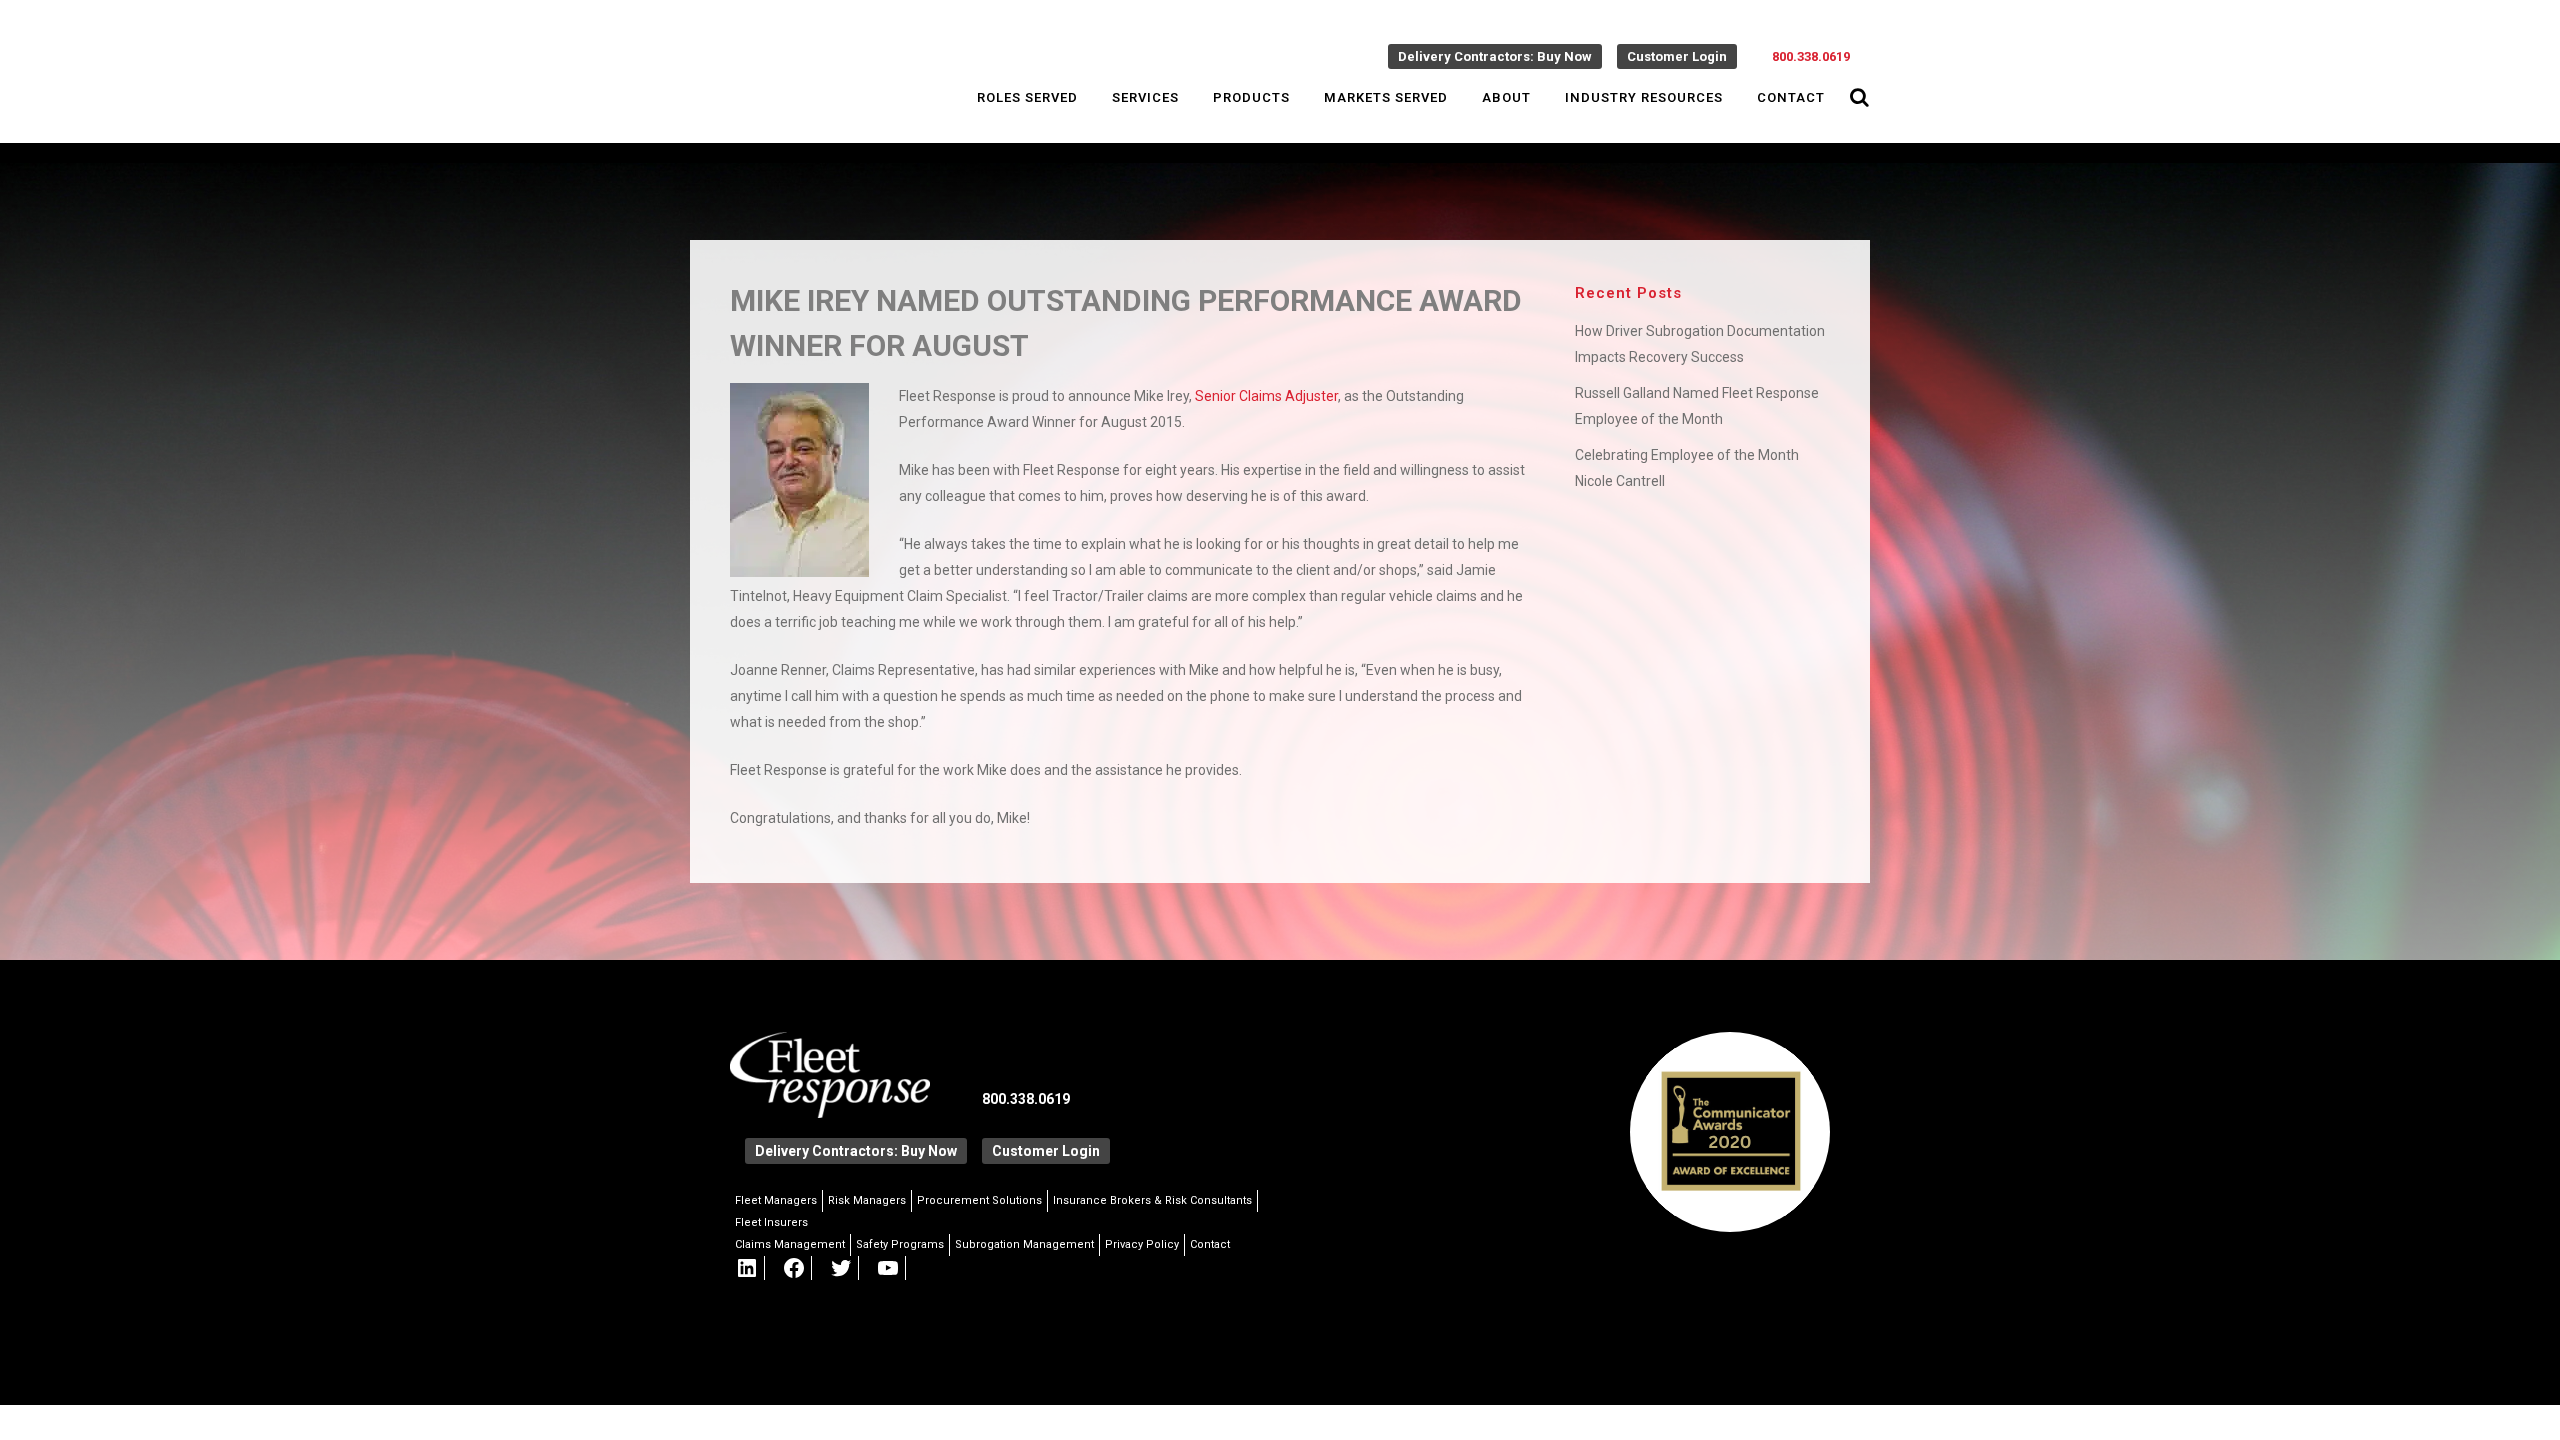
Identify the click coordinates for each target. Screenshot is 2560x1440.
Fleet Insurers (771, 1222)
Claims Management (790, 1244)
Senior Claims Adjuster (1266, 396)
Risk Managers (867, 1200)
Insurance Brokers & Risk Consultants (1152, 1200)
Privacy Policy (1142, 1244)
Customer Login (1677, 56)
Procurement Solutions (979, 1200)
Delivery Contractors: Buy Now (1495, 56)
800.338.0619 (1811, 56)
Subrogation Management (1024, 1244)
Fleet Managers (776, 1200)
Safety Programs (900, 1244)
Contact (1210, 1244)
